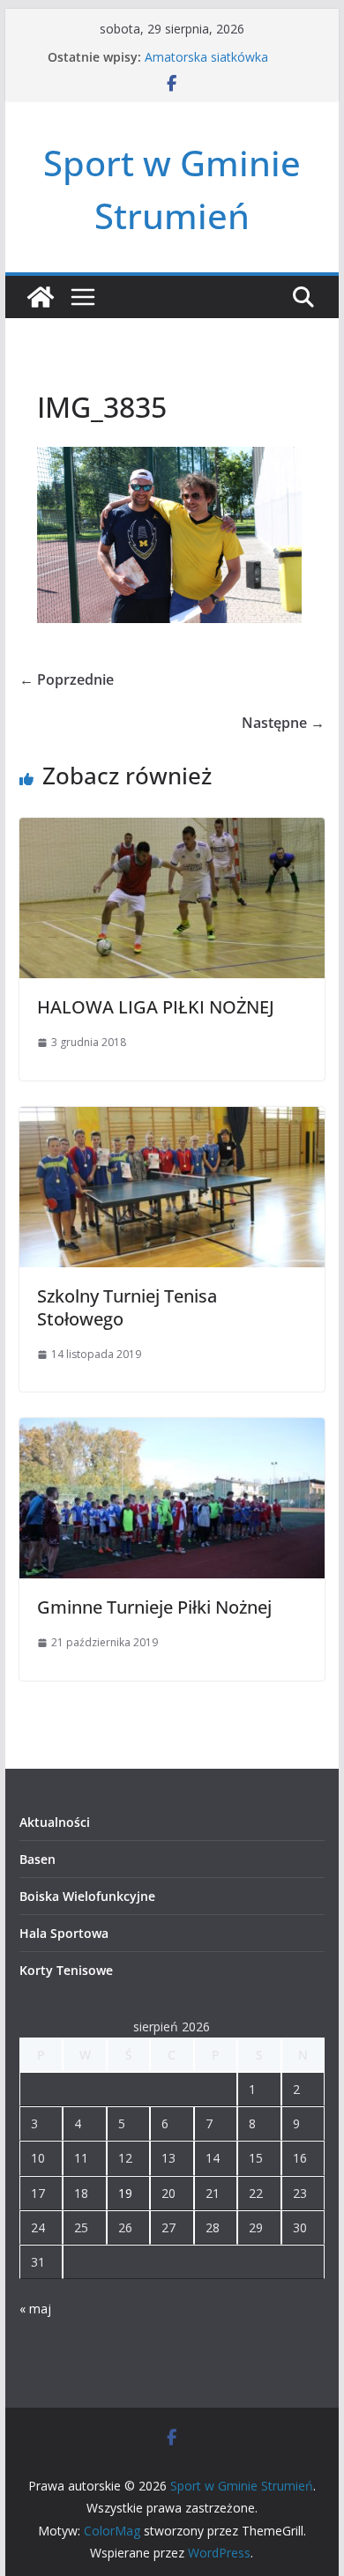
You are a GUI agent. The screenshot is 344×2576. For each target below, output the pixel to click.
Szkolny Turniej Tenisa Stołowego (127, 1307)
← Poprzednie (67, 679)
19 (125, 2193)
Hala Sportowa (64, 1933)
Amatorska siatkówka (206, 57)
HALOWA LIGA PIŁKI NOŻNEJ (156, 1007)
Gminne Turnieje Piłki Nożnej (154, 1607)
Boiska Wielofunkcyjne (87, 1896)
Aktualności (55, 1822)
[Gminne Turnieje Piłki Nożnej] (172, 1430)
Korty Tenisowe (66, 1970)
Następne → (283, 723)
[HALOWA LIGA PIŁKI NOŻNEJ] (172, 830)
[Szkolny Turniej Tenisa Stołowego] (172, 1119)
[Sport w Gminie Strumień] (41, 297)
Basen (37, 1859)
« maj (35, 2309)
